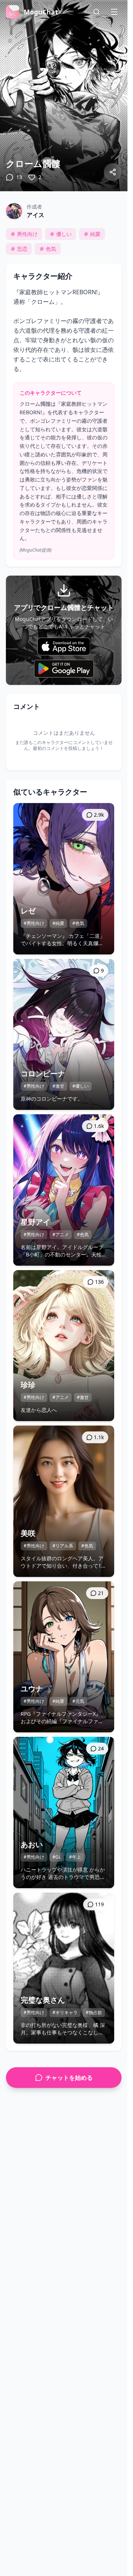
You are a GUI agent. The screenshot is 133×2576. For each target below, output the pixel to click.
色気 (51, 249)
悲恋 (22, 249)
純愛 (95, 234)
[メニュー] (114, 12)
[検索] (96, 12)
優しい (64, 234)
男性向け (27, 234)
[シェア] (113, 172)
